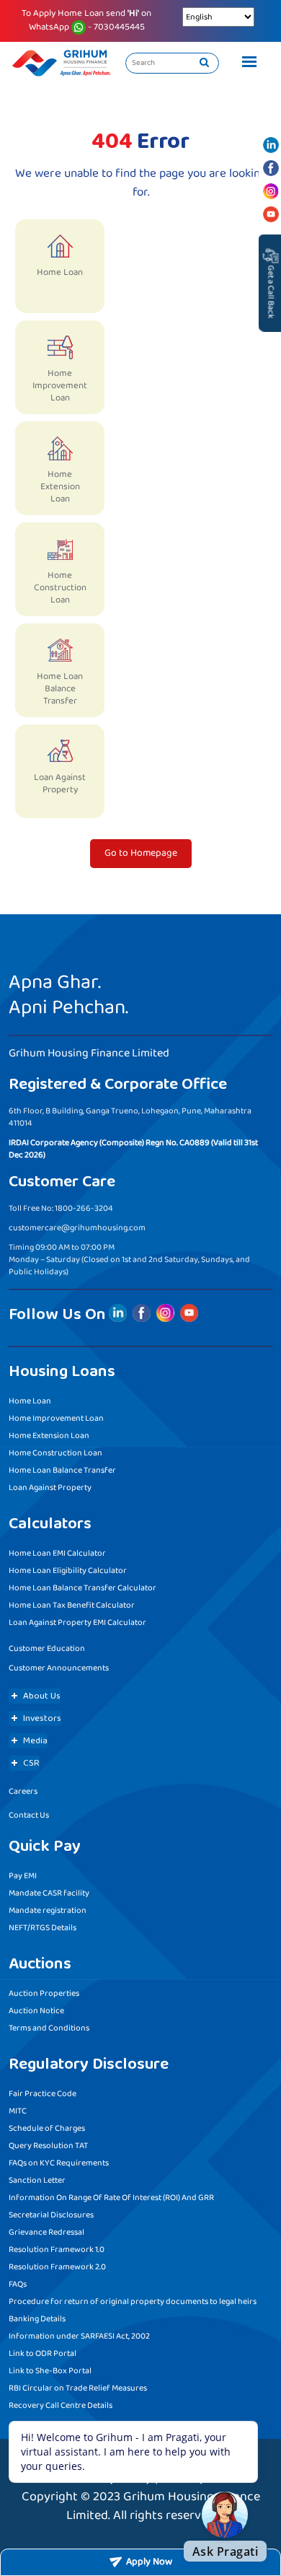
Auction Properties (44, 1993)
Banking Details (37, 2319)
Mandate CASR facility (49, 1893)
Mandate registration (48, 1910)
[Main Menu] (246, 63)
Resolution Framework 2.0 (57, 2267)
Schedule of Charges (47, 2128)
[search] (204, 63)
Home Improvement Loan (56, 1418)
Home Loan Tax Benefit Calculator (72, 1605)
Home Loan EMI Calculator (57, 1553)
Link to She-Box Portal (50, 2371)
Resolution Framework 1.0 (57, 2249)
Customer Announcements (59, 1668)
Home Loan (30, 1401)
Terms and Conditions (49, 2028)
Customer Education (47, 1648)
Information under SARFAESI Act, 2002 (79, 2336)
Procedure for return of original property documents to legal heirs (133, 2301)
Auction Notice (36, 2011)
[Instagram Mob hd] (271, 191)
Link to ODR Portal (43, 2353)
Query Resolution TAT (48, 2146)
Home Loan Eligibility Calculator (68, 1570)
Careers (23, 1791)
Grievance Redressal (46, 2232)
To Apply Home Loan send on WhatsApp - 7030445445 (86, 21)
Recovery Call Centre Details (61, 2405)
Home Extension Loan (49, 1436)
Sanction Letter (37, 2180)
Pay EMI (23, 1876)
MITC (18, 2111)
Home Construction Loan (55, 1453)
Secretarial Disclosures (51, 2215)
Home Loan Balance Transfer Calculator (82, 1588)
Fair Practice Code (43, 2094)
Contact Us (29, 1815)
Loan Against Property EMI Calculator (77, 1622)
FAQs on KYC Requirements (59, 2163)
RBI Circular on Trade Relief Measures (78, 2388)
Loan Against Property (50, 1488)
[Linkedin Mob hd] (271, 145)
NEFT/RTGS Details (43, 1928)
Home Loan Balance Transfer (62, 1470)
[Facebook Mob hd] (271, 168)
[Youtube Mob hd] (271, 214)
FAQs (18, 2284)
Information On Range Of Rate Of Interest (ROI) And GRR (111, 2198)
